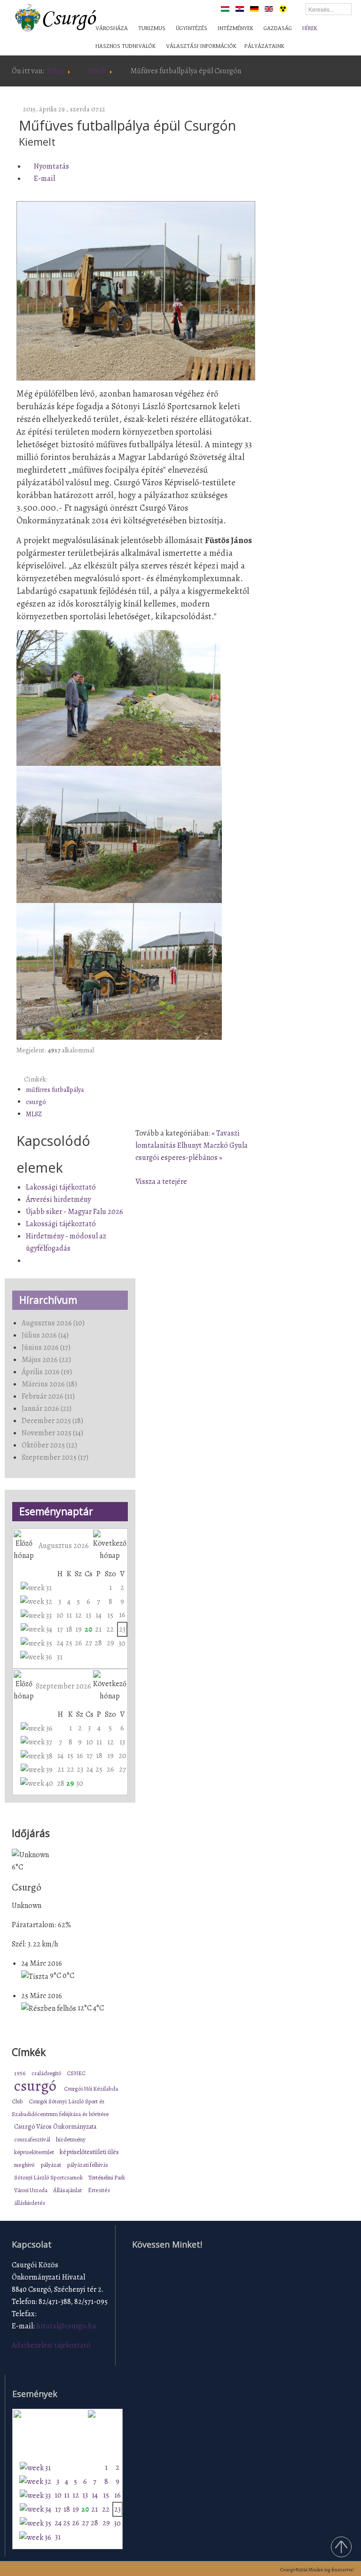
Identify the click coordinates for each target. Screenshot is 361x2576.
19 (78, 1629)
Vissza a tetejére (161, 1182)
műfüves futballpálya (55, 1090)
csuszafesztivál (33, 2139)
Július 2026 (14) (45, 1335)
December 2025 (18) (52, 1421)
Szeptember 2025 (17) (55, 1457)
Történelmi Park (107, 2177)
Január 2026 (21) (47, 1409)
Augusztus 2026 (64, 1546)
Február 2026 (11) (48, 1396)
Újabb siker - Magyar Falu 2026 (75, 1212)
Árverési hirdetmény (58, 1199)
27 (89, 1643)
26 (78, 1643)
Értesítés (99, 2190)
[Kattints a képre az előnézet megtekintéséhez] (136, 291)
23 (122, 1629)
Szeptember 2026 (63, 1686)
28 (98, 1643)
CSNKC (76, 2073)
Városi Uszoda (31, 2190)
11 (69, 1615)
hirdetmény (71, 2140)
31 (60, 1657)
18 (69, 1629)
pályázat (51, 2165)
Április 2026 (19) (47, 1372)
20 (88, 1629)
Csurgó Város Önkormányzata (55, 2127)
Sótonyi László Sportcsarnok (49, 2177)
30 (122, 1643)
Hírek (97, 71)
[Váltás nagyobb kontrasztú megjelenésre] (283, 8)
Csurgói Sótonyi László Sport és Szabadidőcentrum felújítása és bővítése (60, 2108)
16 (122, 1615)
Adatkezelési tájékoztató (51, 2345)
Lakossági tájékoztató (61, 1187)
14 (98, 1615)
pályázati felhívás (88, 2165)
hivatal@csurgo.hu (66, 2326)
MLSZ (34, 1114)
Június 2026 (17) (46, 1347)
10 (60, 1615)
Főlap (56, 71)
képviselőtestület (35, 2152)
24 (60, 1643)
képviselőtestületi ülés (89, 2152)
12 (78, 1615)
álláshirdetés (30, 2203)
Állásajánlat (68, 2190)
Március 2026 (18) (49, 1384)
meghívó (25, 2165)
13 (88, 1615)
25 (69, 1643)
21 (98, 1629)
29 (110, 1643)
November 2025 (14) (52, 1433)
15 (110, 1615)
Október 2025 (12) (49, 1445)
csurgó (36, 1102)
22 (110, 1629)
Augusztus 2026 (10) (53, 1323)
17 (60, 1629)
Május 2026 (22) (46, 1360)
